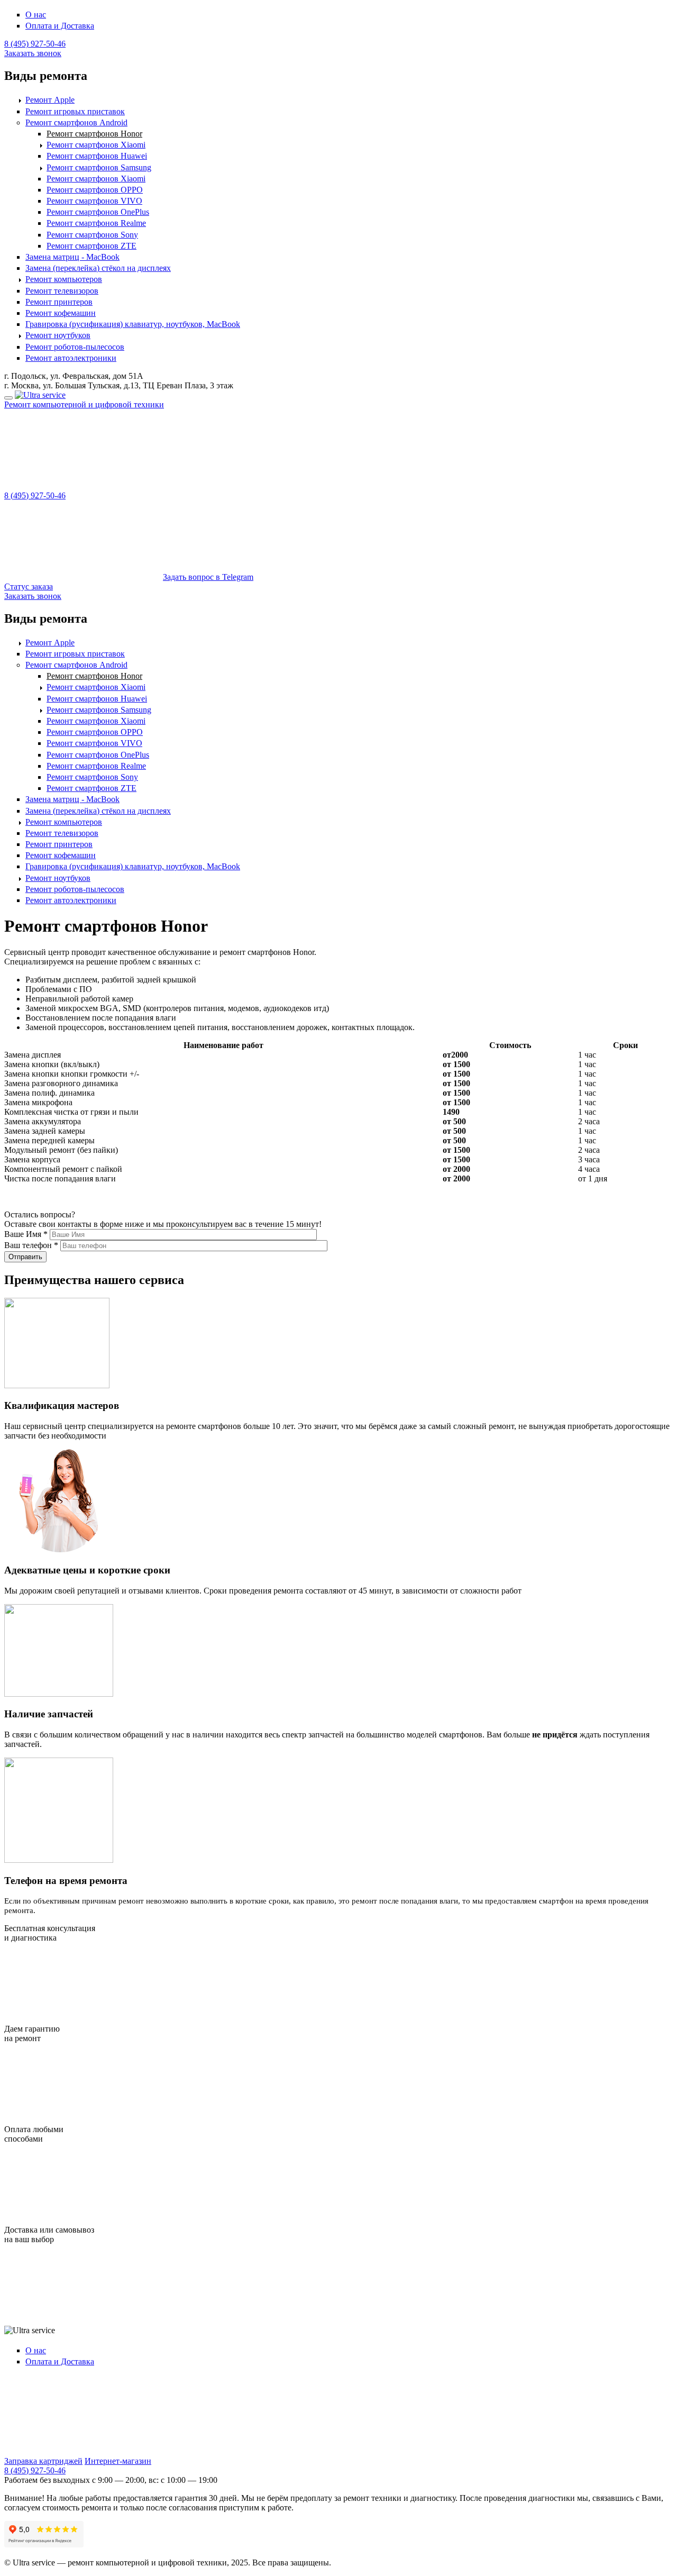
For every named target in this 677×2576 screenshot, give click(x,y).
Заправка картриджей (43, 2461)
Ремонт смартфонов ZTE (92, 246)
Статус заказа (29, 586)
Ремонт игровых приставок (75, 111)
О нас (36, 15)
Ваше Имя (26, 1234)
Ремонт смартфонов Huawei (97, 156)
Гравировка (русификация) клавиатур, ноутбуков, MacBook (133, 324)
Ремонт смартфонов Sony (92, 235)
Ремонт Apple (50, 100)
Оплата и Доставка (60, 26)
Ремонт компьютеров (64, 279)
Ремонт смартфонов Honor (94, 134)
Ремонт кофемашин (61, 313)
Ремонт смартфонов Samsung (99, 167)
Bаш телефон (31, 1245)
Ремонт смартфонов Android (76, 122)
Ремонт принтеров (59, 302)
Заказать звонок (33, 53)
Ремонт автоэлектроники (71, 358)
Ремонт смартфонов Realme (96, 223)
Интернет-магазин (118, 2461)
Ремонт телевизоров (62, 291)
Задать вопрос (208, 577)
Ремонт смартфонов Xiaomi (96, 145)
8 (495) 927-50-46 (35, 44)
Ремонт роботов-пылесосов (75, 347)
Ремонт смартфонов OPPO (95, 190)
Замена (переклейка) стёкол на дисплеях (98, 268)
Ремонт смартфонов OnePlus (98, 212)
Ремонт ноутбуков (58, 335)
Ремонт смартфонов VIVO (94, 201)
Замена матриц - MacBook (72, 257)
